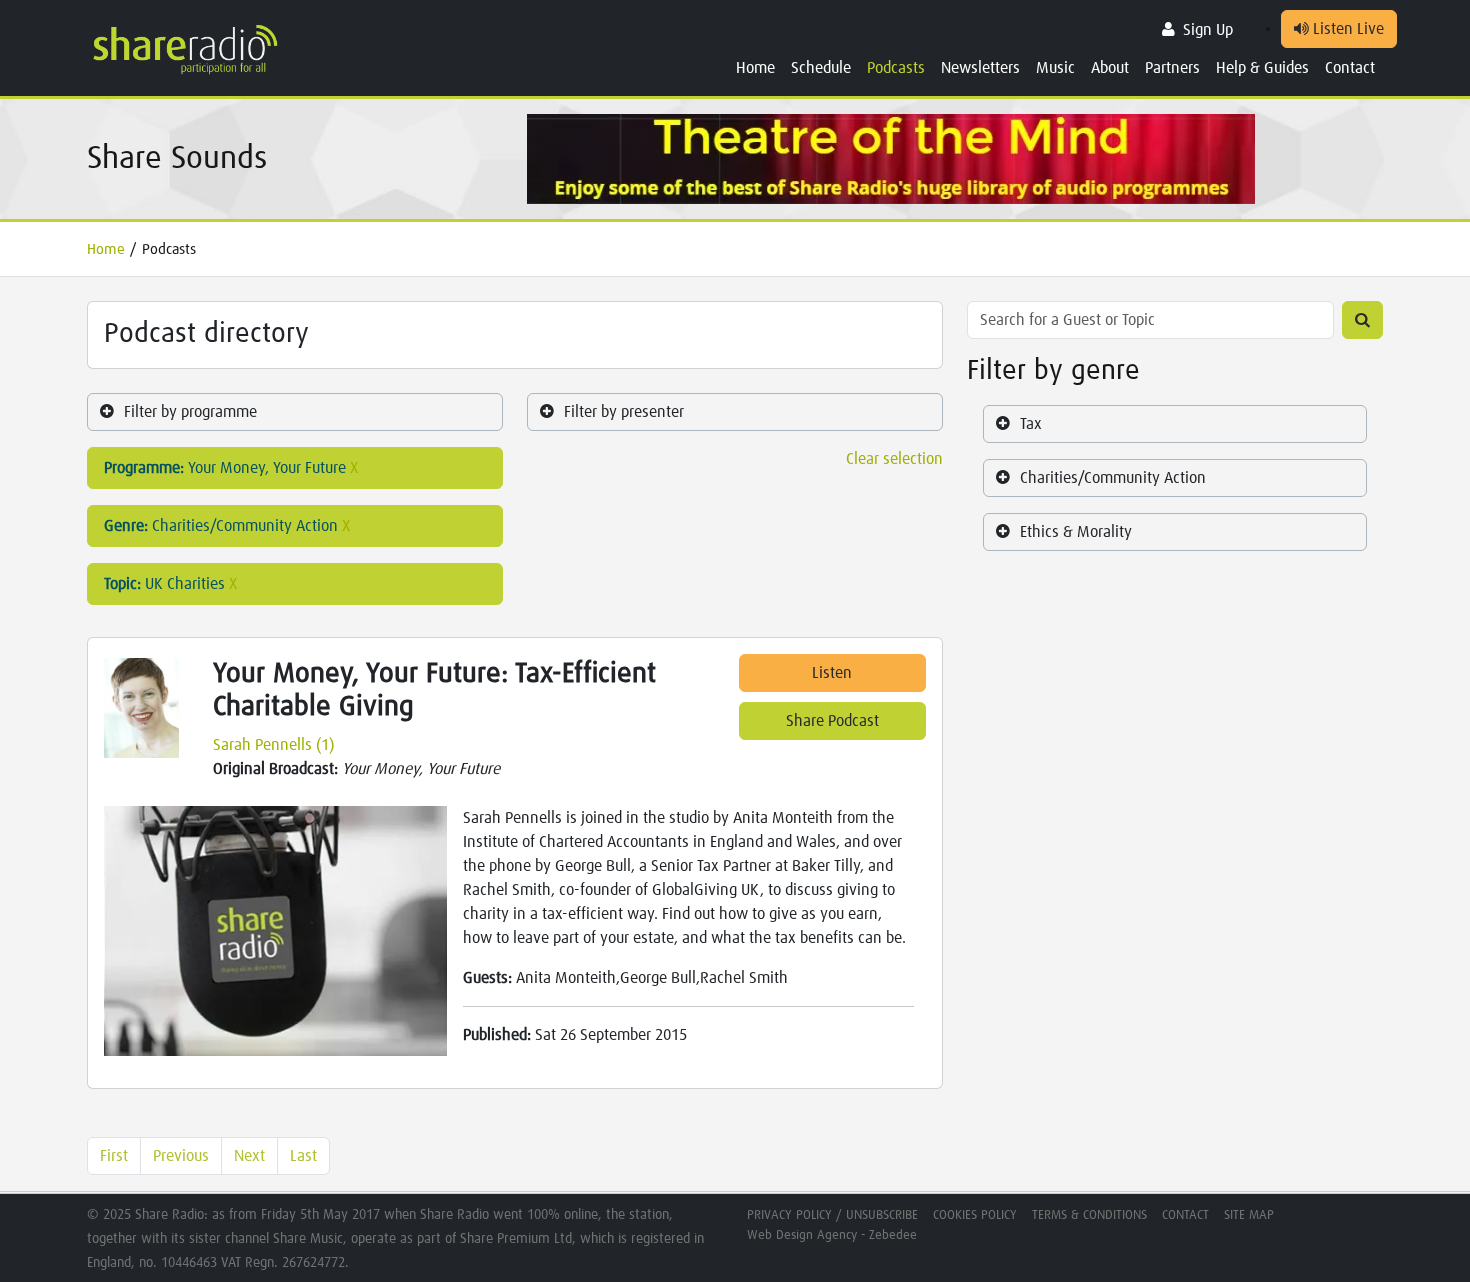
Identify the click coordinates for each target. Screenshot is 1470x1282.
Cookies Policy (975, 1215)
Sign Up (1208, 30)
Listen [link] (832, 673)
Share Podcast (832, 721)
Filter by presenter (624, 412)
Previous (181, 1156)
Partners (1172, 68)
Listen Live (1346, 29)
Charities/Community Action (1113, 478)
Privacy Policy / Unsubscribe (832, 1215)
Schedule (821, 68)
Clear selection (894, 459)
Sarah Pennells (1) (273, 745)
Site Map (1249, 1215)
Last (303, 1156)
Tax (1031, 424)
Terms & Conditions (1089, 1215)
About (1110, 68)
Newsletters (980, 68)
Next (249, 1156)
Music (1055, 68)
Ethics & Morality (1076, 532)
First (114, 1156)
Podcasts (896, 68)
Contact (1350, 68)
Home (755, 68)
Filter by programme (190, 412)
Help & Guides (1262, 68)
